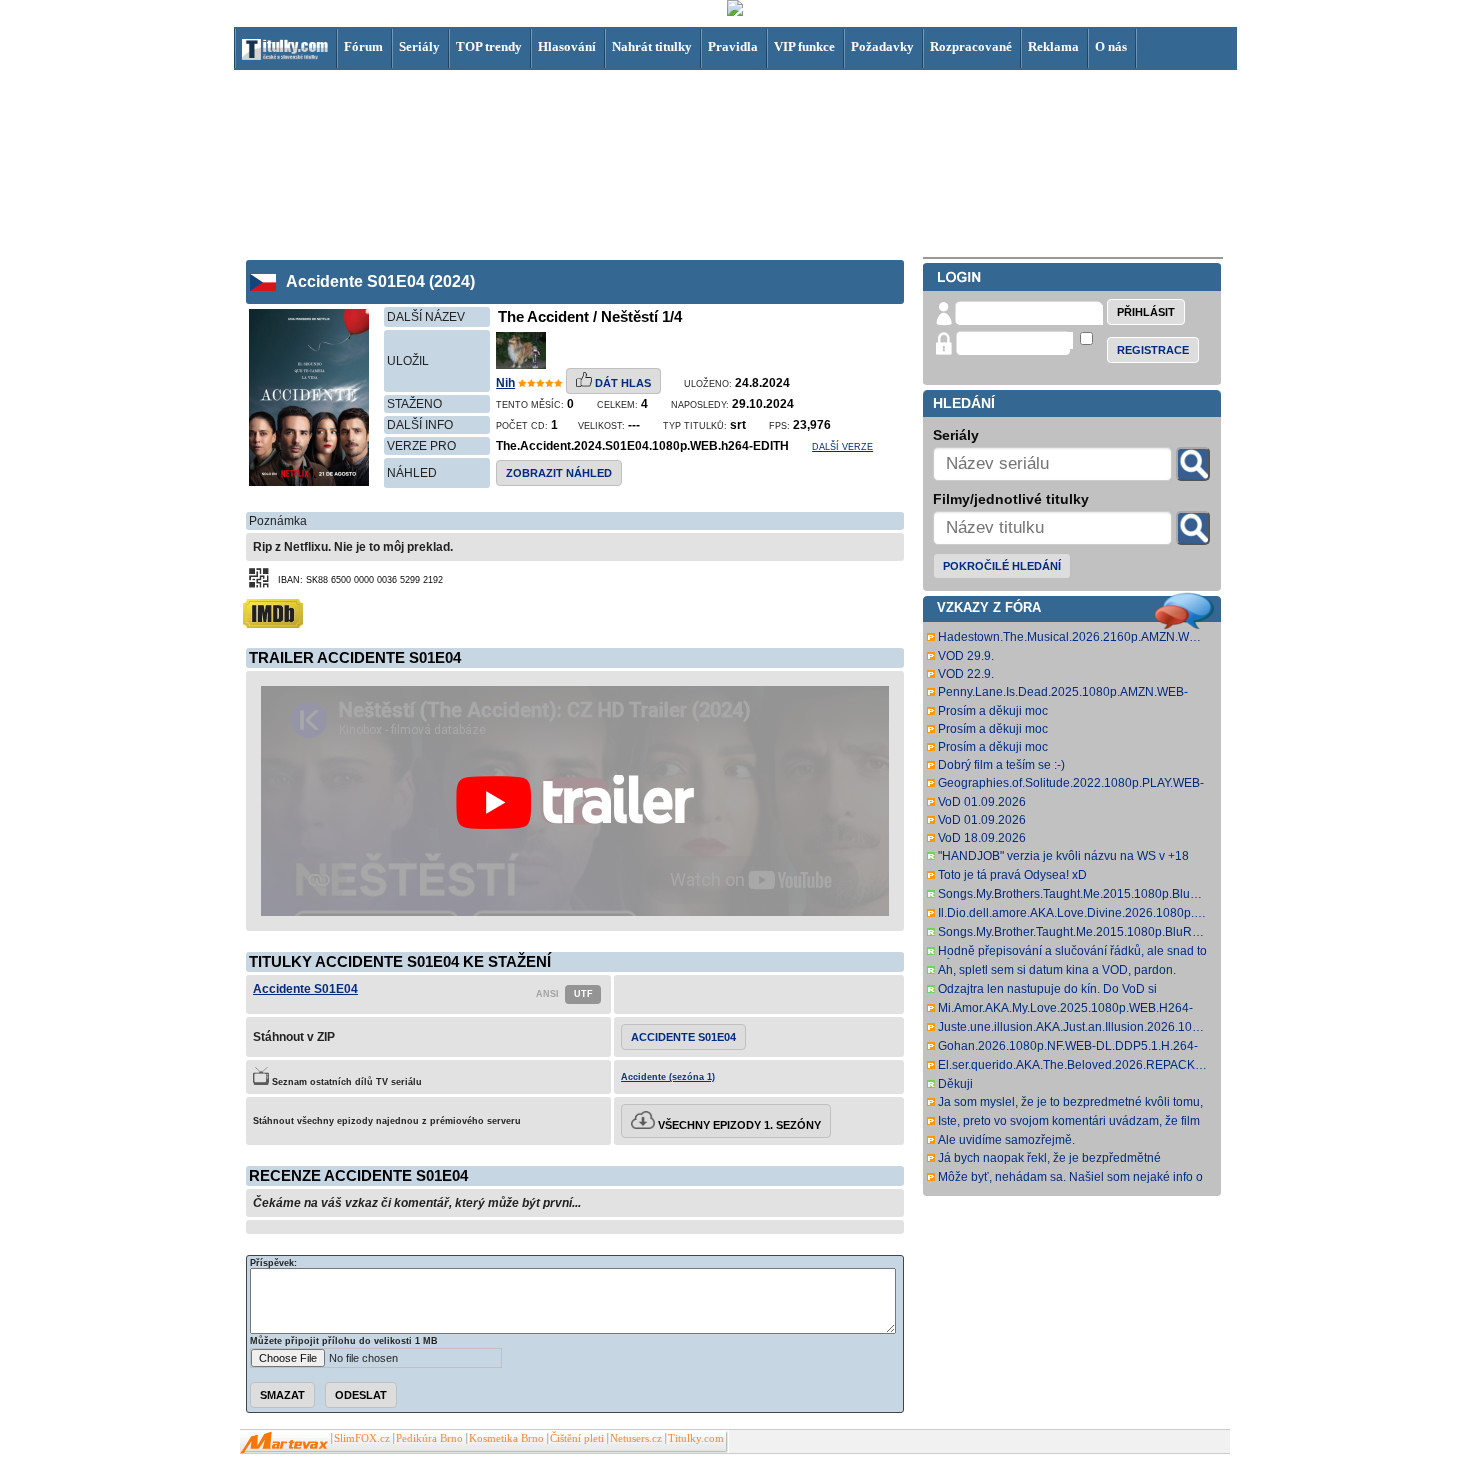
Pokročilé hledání (1002, 566)
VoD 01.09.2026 (982, 802)
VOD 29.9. (966, 656)
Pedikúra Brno (429, 1438)
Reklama (1053, 46)
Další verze (842, 447)
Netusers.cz (636, 1438)
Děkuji (955, 1084)
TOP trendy (489, 46)
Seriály (419, 46)
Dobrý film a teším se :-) (1001, 765)
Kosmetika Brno (506, 1438)
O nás (1111, 46)
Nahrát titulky (652, 46)
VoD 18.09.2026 (982, 838)
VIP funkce (804, 46)
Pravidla (733, 46)
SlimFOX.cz (362, 1438)
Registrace (1153, 350)
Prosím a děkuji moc (993, 711)
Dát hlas (621, 383)
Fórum (363, 46)
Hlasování (567, 46)
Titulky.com (696, 1438)
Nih (505, 383)
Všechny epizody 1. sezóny (738, 1125)
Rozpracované (971, 46)
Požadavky (882, 46)
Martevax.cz (284, 1443)
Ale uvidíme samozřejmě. (1006, 1140)
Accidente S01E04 (305, 989)
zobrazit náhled (559, 473)
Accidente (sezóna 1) (668, 1077)
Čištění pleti (577, 1438)
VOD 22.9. (966, 674)
